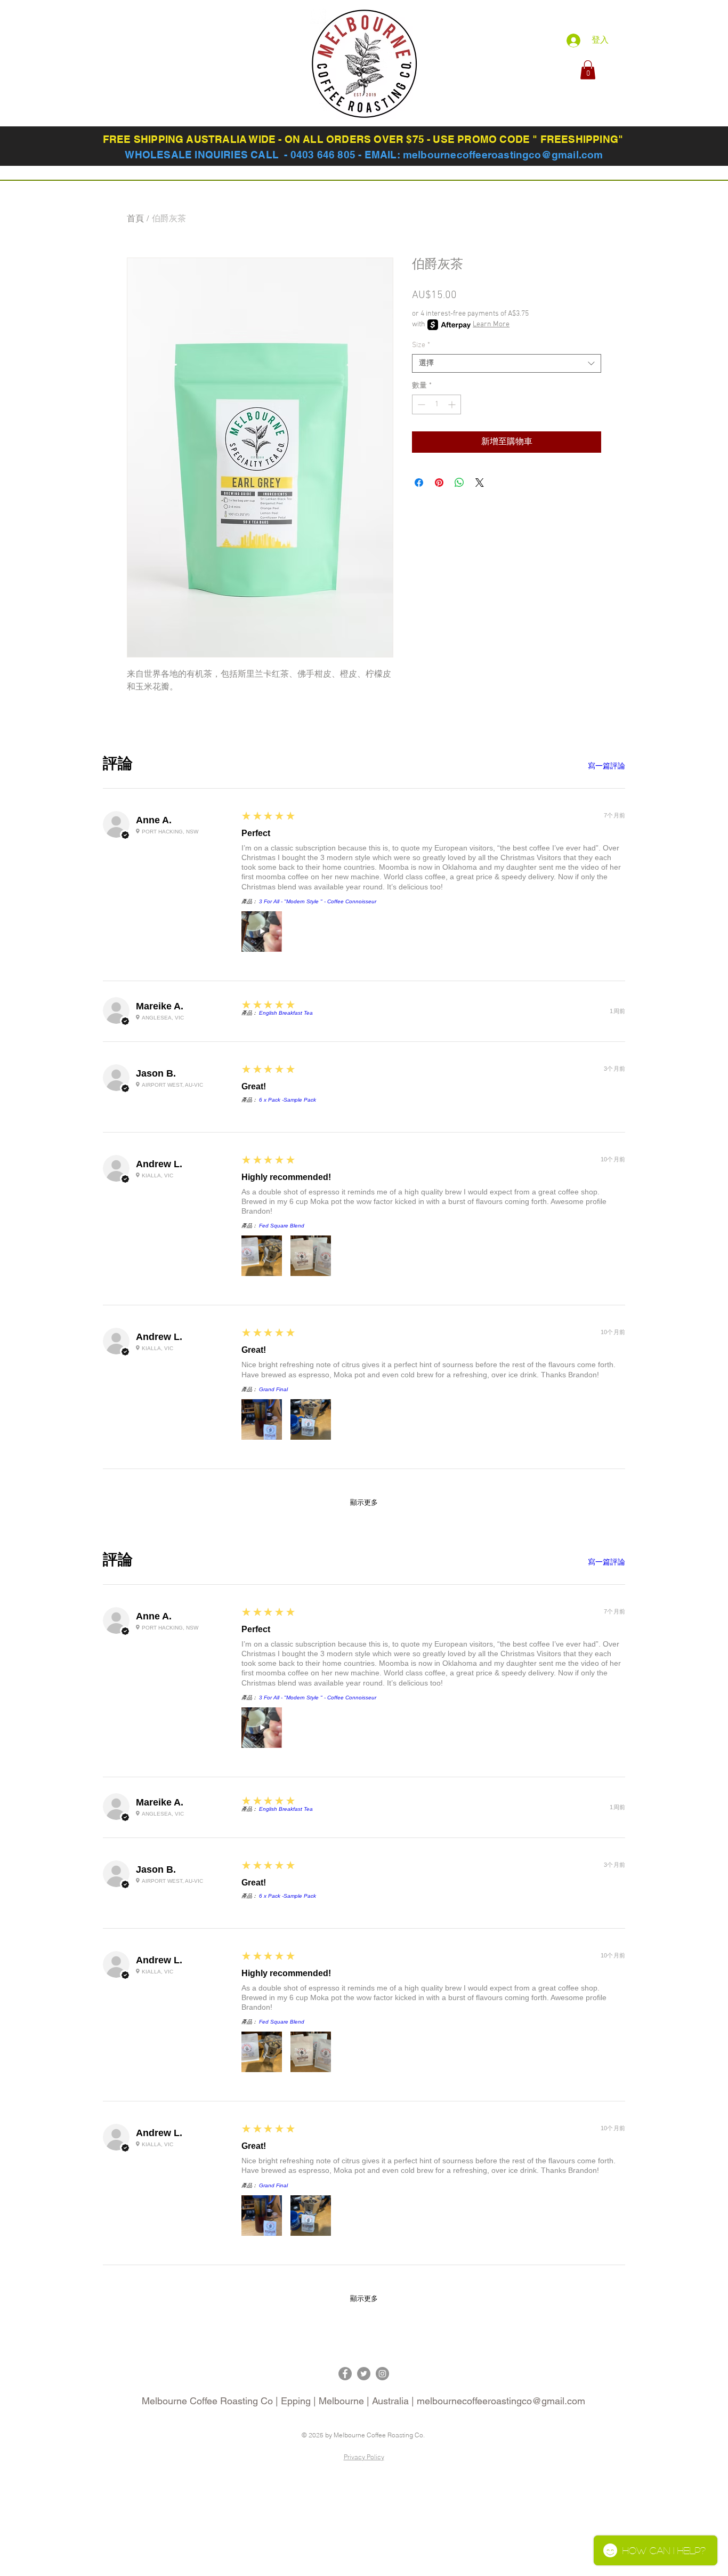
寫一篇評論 (606, 766)
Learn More (491, 324)
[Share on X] (480, 483)
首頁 (135, 219)
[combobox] (507, 363)
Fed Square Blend (282, 1226)
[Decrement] (420, 404)
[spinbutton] (436, 404)
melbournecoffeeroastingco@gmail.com (503, 155)
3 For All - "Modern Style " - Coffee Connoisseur (318, 901)
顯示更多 (364, 1502)
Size (421, 345)
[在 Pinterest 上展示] (439, 483)
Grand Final (273, 1389)
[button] (588, 70)
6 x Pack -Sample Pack (288, 1100)
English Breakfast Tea (286, 1013)
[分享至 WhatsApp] (459, 483)
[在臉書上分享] (419, 483)
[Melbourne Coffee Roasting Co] (345, 2374)
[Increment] (453, 404)
